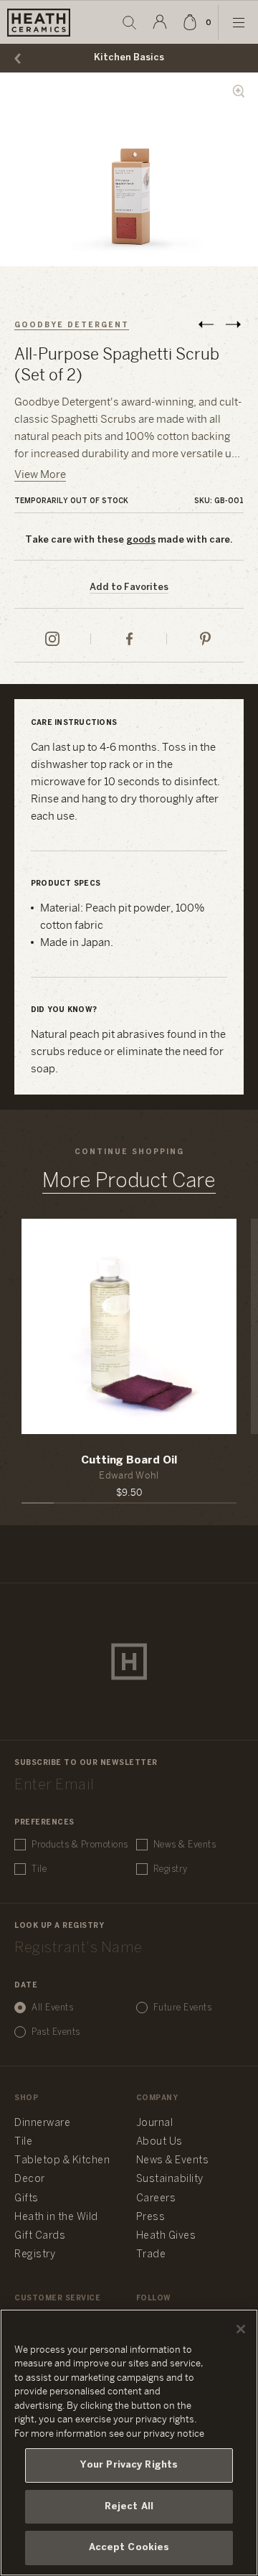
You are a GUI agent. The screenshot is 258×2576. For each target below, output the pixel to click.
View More (40, 475)
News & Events (185, 1845)
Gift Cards (40, 2236)
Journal (155, 2123)
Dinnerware (42, 2123)
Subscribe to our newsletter (86, 1763)
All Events (52, 2008)
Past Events (56, 2032)
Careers (156, 2199)
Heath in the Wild (56, 2217)
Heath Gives (166, 2236)
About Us (159, 2142)
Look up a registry (59, 1926)
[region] (129, 2442)
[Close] (241, 2329)
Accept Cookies (129, 2548)
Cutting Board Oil (129, 1461)
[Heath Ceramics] (129, 1662)
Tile (39, 1869)
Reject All (129, 2507)
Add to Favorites (129, 587)
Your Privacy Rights (129, 2465)
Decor (30, 2179)
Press (151, 2217)
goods (141, 540)
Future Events (183, 2008)
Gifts (27, 2199)
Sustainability (170, 2179)
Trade (151, 2255)
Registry (171, 1869)
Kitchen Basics (129, 58)
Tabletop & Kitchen (62, 2161)
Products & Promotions (80, 1845)
